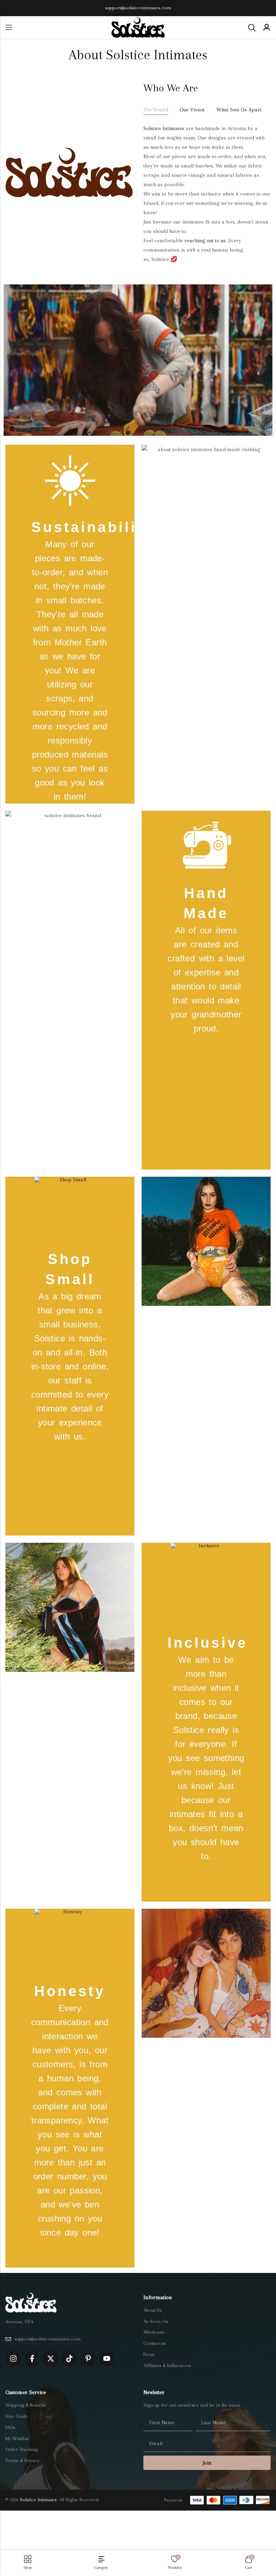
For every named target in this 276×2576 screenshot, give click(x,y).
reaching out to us (205, 241)
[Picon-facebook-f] (32, 2358)
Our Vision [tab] (192, 110)
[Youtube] (107, 2358)
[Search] (252, 28)
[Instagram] (13, 2358)
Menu (9, 28)
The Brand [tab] (156, 110)
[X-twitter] (51, 2358)
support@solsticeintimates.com (138, 8)
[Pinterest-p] (88, 2358)
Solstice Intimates (164, 128)
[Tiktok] (69, 2358)
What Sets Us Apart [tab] (239, 110)
